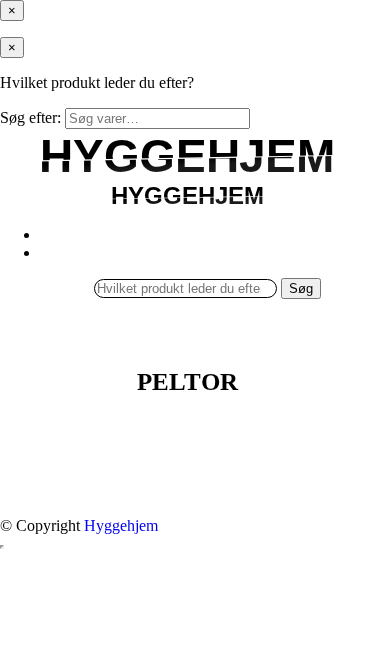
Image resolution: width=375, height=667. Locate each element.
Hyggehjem (121, 525)
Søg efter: (30, 117)
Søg (301, 288)
